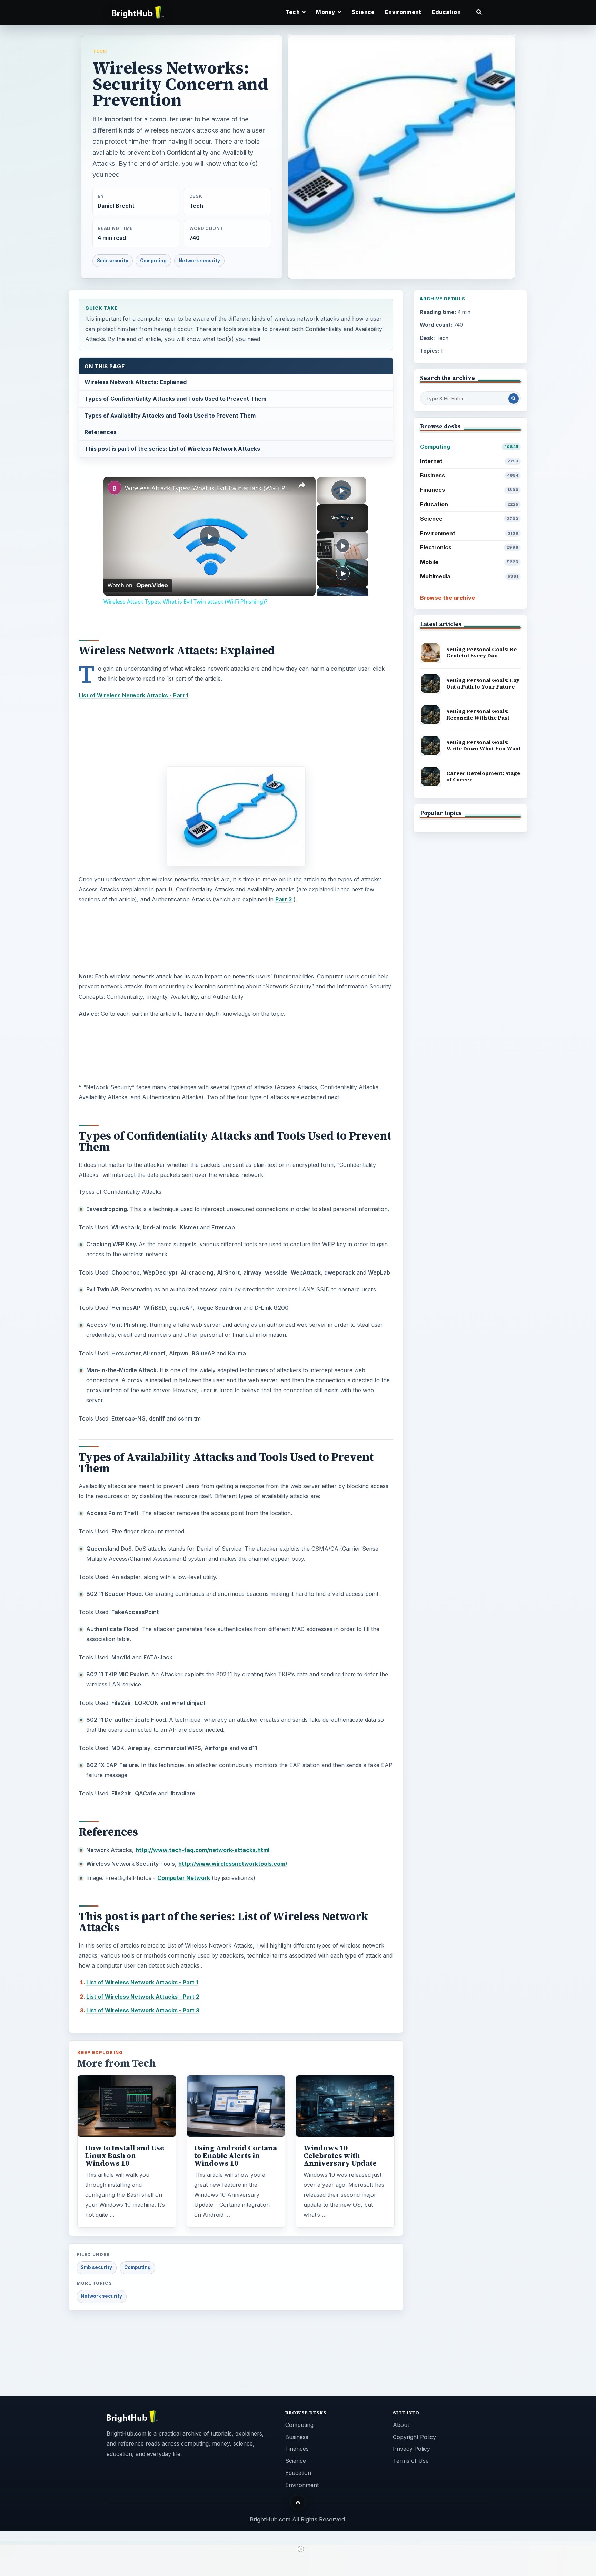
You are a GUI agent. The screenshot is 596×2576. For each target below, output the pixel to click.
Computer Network (184, 1878)
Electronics (469, 547)
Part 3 (284, 899)
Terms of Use (411, 2461)
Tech (100, 51)
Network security (199, 261)
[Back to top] (298, 2503)
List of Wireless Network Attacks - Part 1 (142, 1982)
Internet (469, 461)
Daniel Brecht (116, 206)
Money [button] (326, 12)
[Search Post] (514, 399)
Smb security (113, 261)
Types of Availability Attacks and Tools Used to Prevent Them (170, 416)
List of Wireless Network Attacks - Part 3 (143, 2010)
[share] (302, 485)
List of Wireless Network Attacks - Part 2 (143, 1997)
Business (469, 475)
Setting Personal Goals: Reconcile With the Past (478, 714)
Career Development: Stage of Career (483, 777)
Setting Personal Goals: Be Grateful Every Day (481, 653)
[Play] (343, 546)
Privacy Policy (411, 2449)
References (101, 432)
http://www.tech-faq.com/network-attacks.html (202, 1850)
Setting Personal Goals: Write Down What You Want (484, 745)
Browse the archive (448, 598)
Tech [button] (293, 12)
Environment (403, 12)
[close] (301, 2549)
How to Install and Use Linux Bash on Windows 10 (125, 2156)
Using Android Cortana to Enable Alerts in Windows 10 (236, 2156)
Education (446, 12)
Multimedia (469, 576)
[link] (115, 488)
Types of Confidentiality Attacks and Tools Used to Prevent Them (175, 399)
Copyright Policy (414, 2437)
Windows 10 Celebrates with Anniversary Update (340, 2156)
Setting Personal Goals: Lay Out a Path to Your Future (483, 683)
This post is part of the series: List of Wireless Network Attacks (172, 449)
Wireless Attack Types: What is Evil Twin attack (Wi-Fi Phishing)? (208, 488)
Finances (469, 490)
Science (363, 12)
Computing (153, 261)
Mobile (469, 562)
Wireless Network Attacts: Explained (136, 382)
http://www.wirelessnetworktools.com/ (233, 1864)
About (401, 2425)
